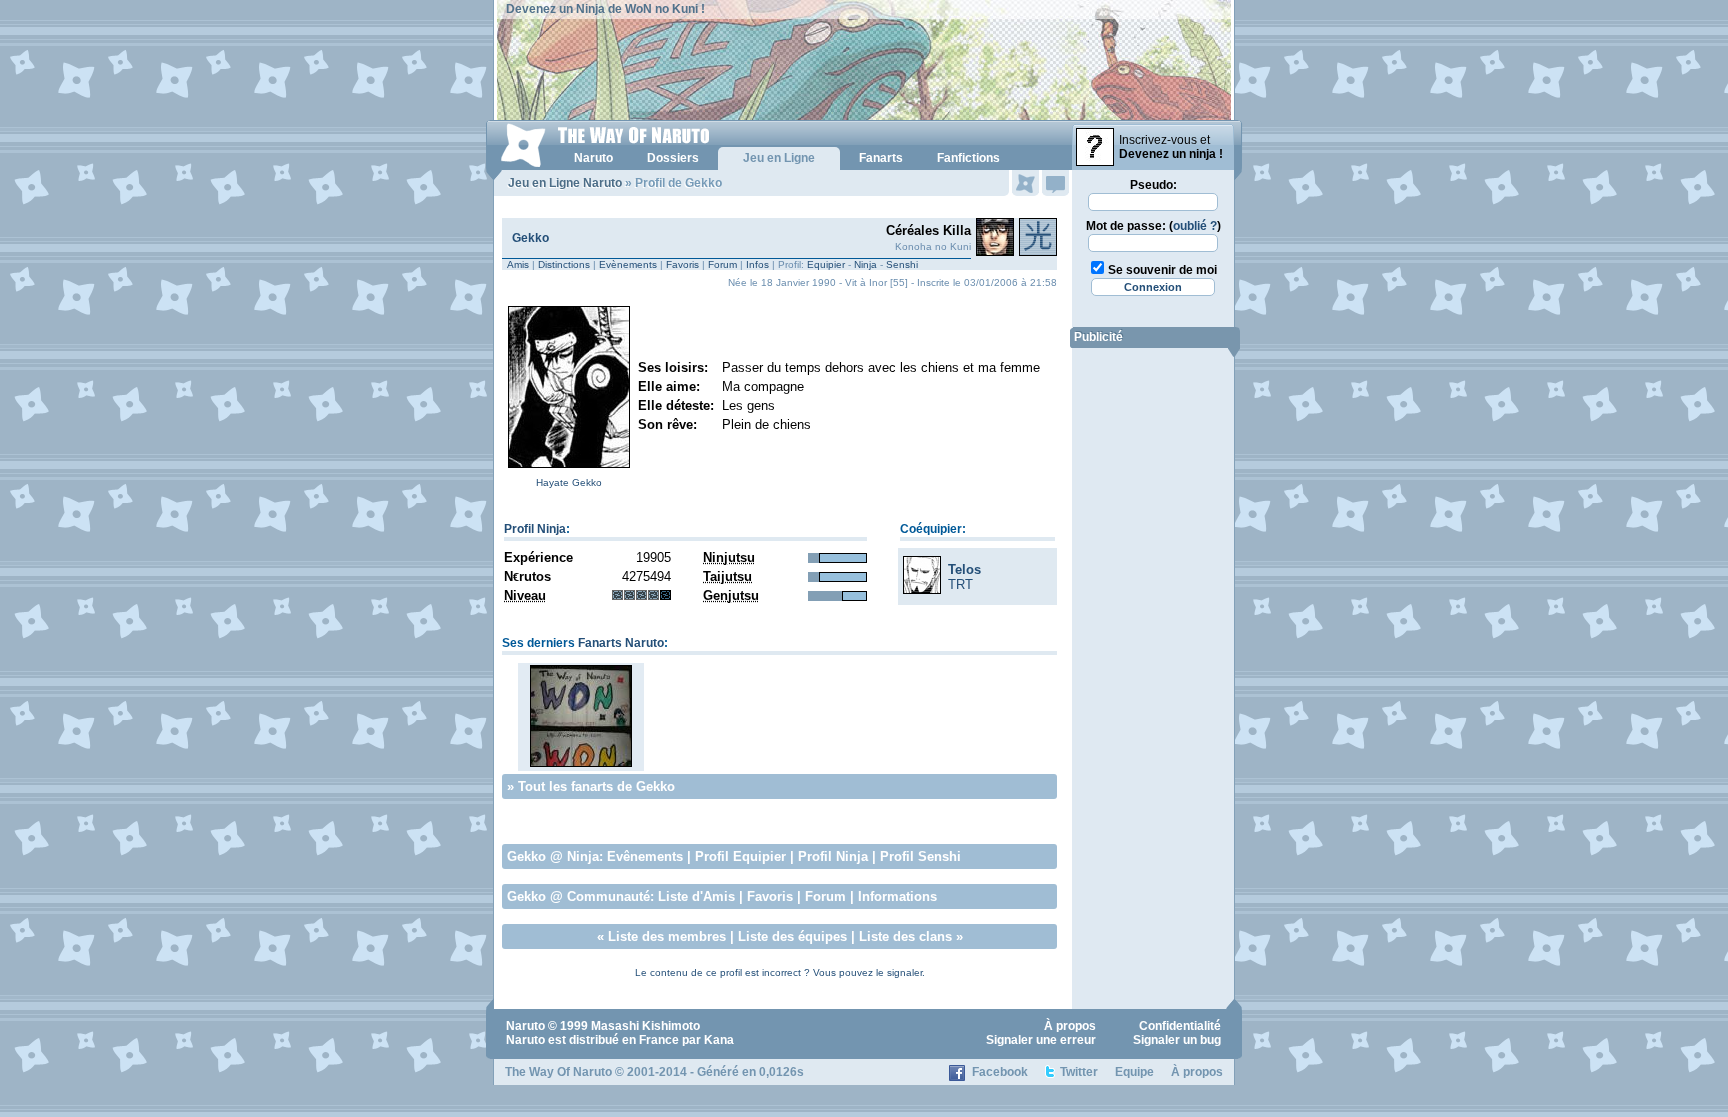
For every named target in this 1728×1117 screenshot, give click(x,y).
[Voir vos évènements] (1025, 183)
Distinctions (564, 264)
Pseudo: (1153, 185)
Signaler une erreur (1041, 1040)
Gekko (530, 238)
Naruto (525, 1026)
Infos (757, 264)
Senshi (902, 264)
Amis (518, 264)
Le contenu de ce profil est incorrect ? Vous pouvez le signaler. (780, 972)
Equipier (826, 264)
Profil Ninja (535, 529)
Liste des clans (905, 936)
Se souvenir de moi (1162, 270)
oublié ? (1195, 226)
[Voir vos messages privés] (1055, 183)
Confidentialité (1180, 1026)
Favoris (682, 264)
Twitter (1079, 1072)
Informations (897, 896)
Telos (964, 569)
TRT (960, 584)
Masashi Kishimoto (645, 1026)
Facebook (1000, 1072)
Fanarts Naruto (621, 643)
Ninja (865, 264)
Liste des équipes (792, 936)
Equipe (1134, 1072)
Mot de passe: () (1153, 226)
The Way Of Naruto (558, 1072)
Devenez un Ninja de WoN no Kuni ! (605, 9)
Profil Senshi (920, 856)
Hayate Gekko (569, 482)
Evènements (628, 264)
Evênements (645, 856)
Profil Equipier (740, 856)
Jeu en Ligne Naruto (565, 183)
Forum (722, 264)
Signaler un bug (1177, 1040)
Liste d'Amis (696, 896)
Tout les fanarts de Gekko (596, 786)
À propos (1070, 1026)
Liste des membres (667, 936)
